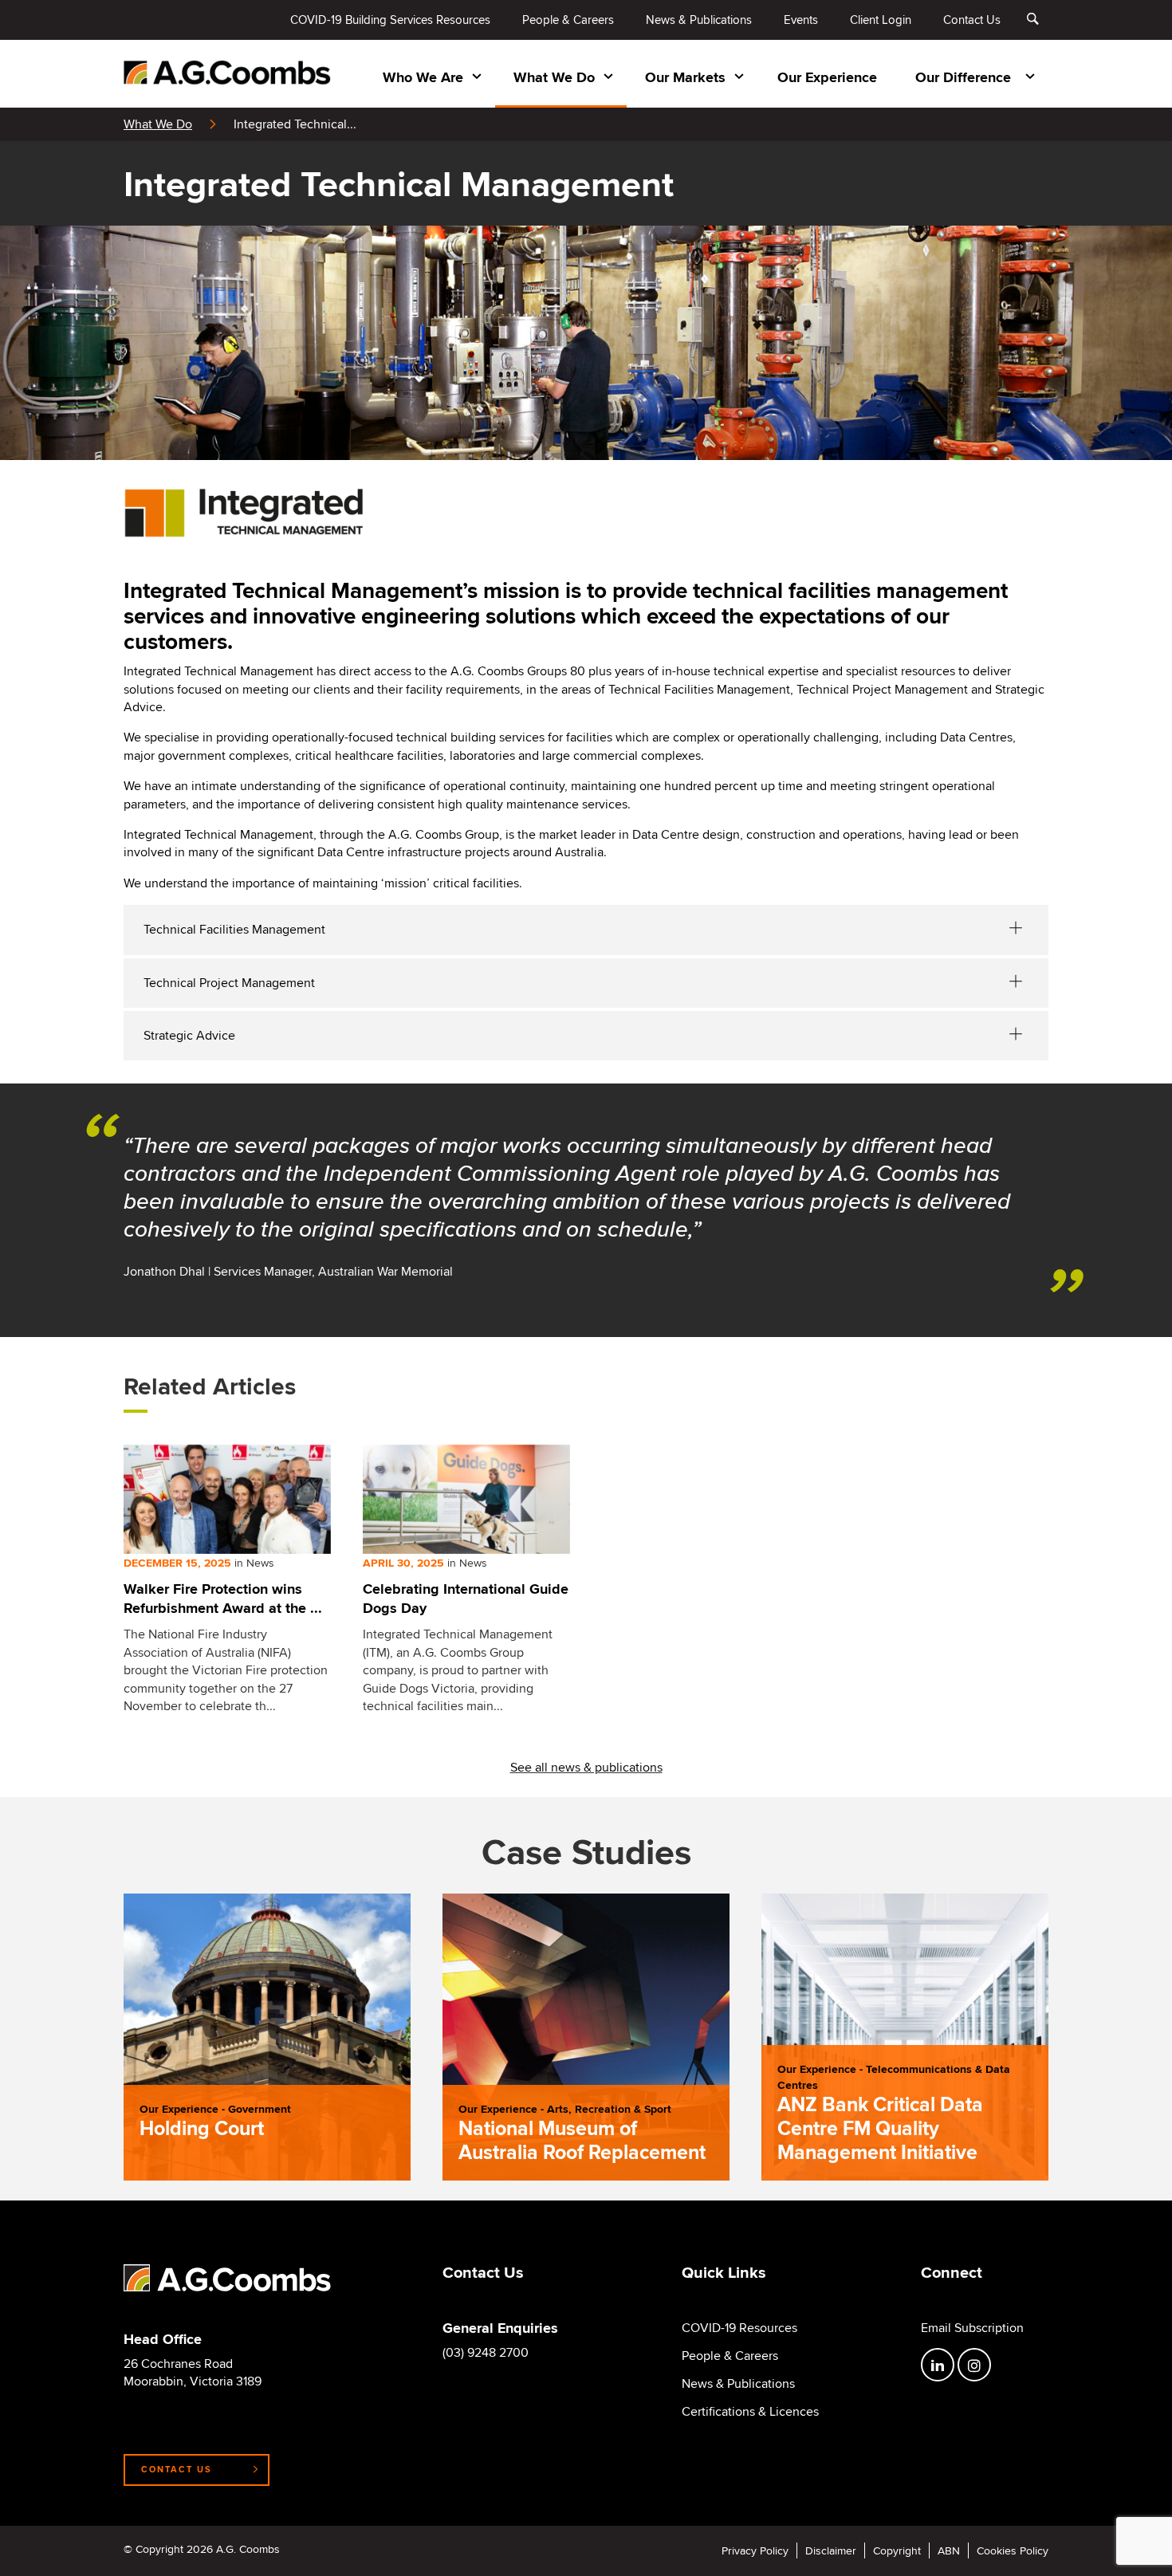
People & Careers (568, 20)
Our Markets (685, 77)
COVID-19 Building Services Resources (390, 20)
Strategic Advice (189, 1035)
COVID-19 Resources (739, 2328)
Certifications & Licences (750, 2412)
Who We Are (423, 77)
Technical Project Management (229, 983)
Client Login (881, 20)
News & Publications (699, 20)
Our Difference (963, 77)
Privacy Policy (755, 2550)
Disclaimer (831, 2550)
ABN (949, 2550)
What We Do (554, 77)
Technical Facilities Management (234, 929)
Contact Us (972, 20)
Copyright (897, 2550)
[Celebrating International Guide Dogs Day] (466, 1499)
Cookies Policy (1013, 2550)
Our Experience (827, 77)
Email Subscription (972, 2328)
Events (801, 20)
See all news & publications (586, 1767)
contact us (177, 2469)
